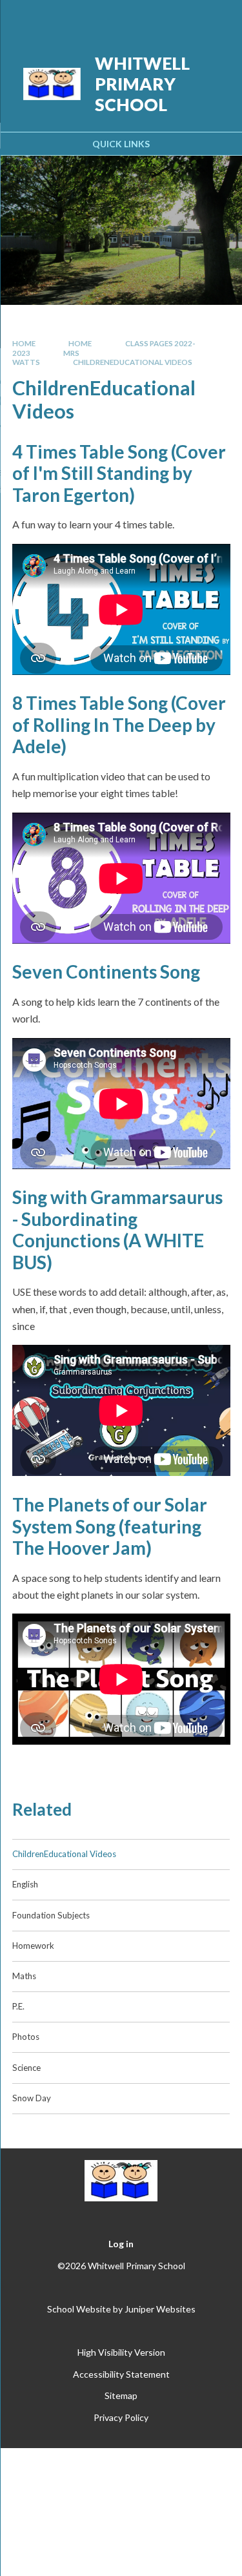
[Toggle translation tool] (150, 18)
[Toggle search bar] (182, 18)
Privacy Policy (121, 2417)
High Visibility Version (121, 2352)
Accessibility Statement (121, 2374)
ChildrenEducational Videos (133, 362)
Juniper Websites (160, 2309)
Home (24, 343)
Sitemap (121, 2395)
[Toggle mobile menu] (216, 18)
